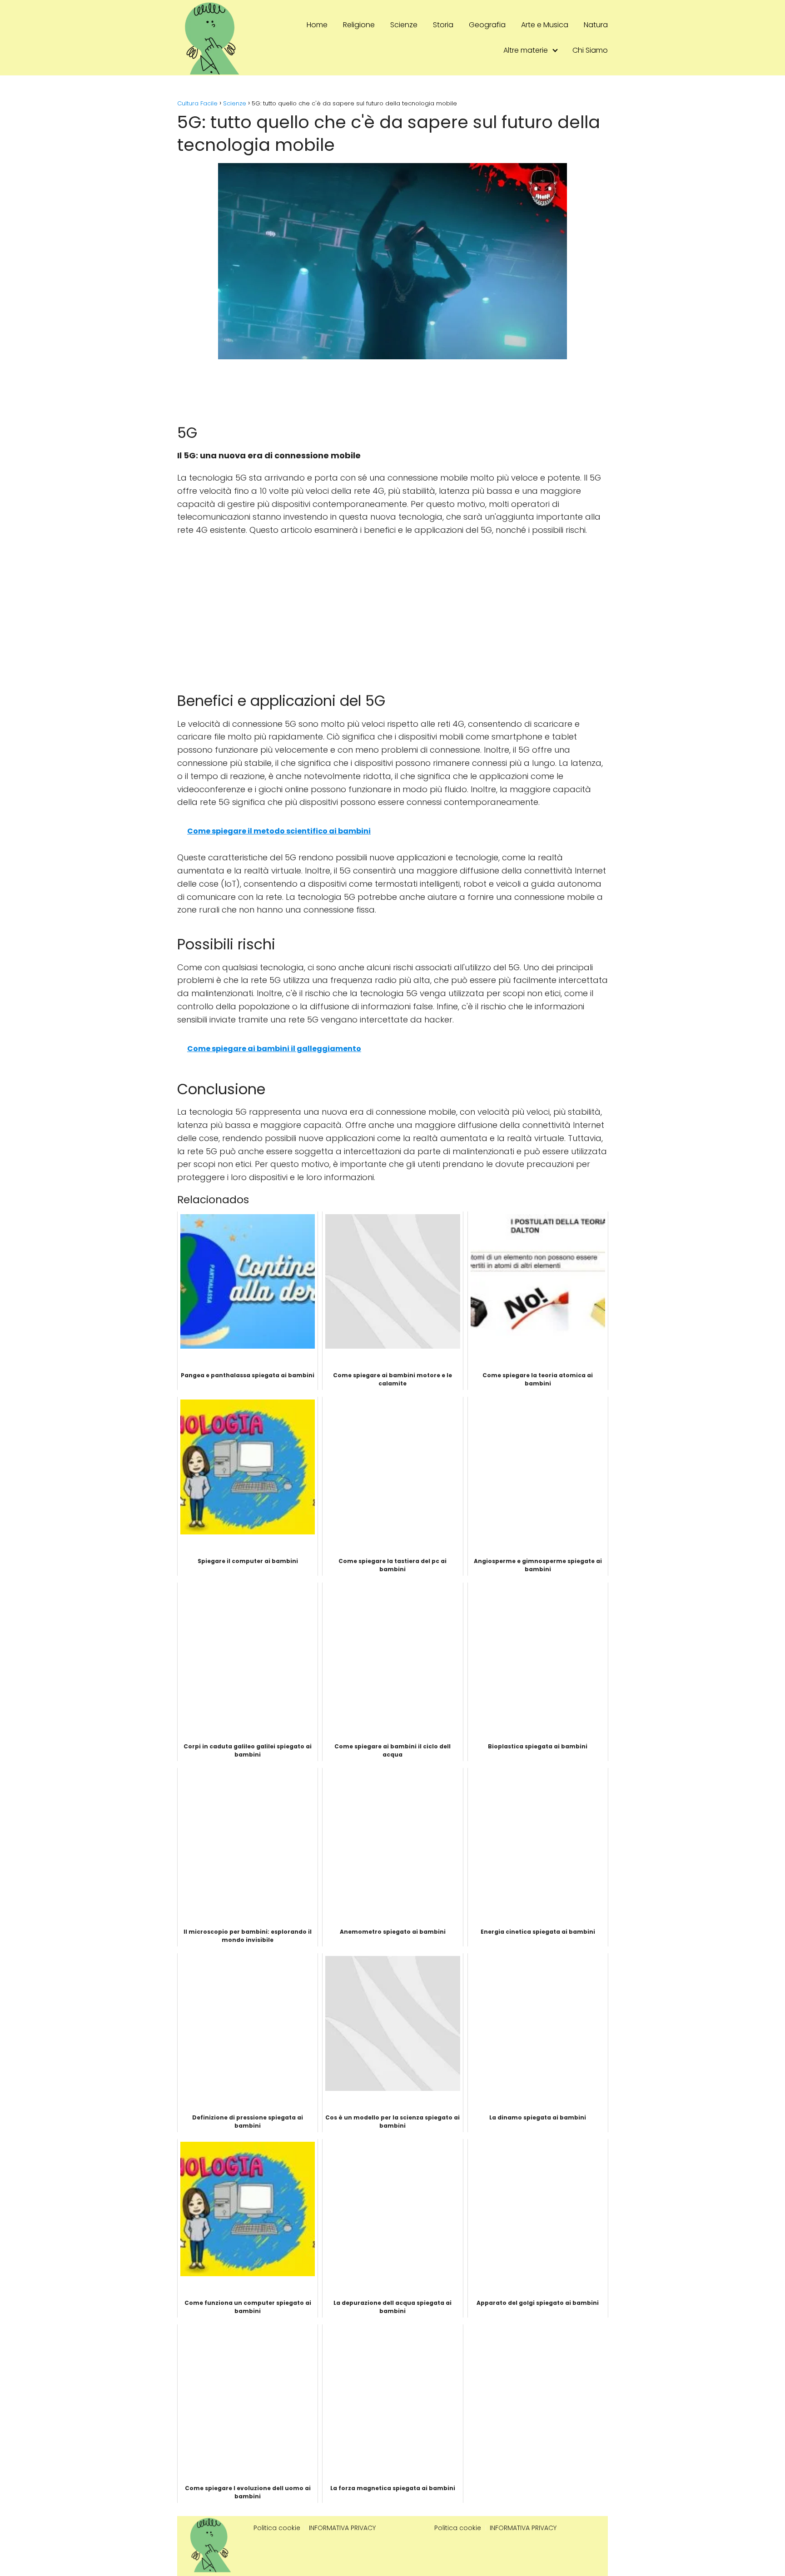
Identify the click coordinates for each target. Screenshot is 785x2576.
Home (317, 25)
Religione (359, 25)
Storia (443, 25)
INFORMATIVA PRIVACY (342, 2528)
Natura (596, 25)
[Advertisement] (392, 610)
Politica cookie (277, 2528)
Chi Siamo (590, 50)
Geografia (487, 25)
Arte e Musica (545, 25)
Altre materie (526, 50)
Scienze (404, 25)
